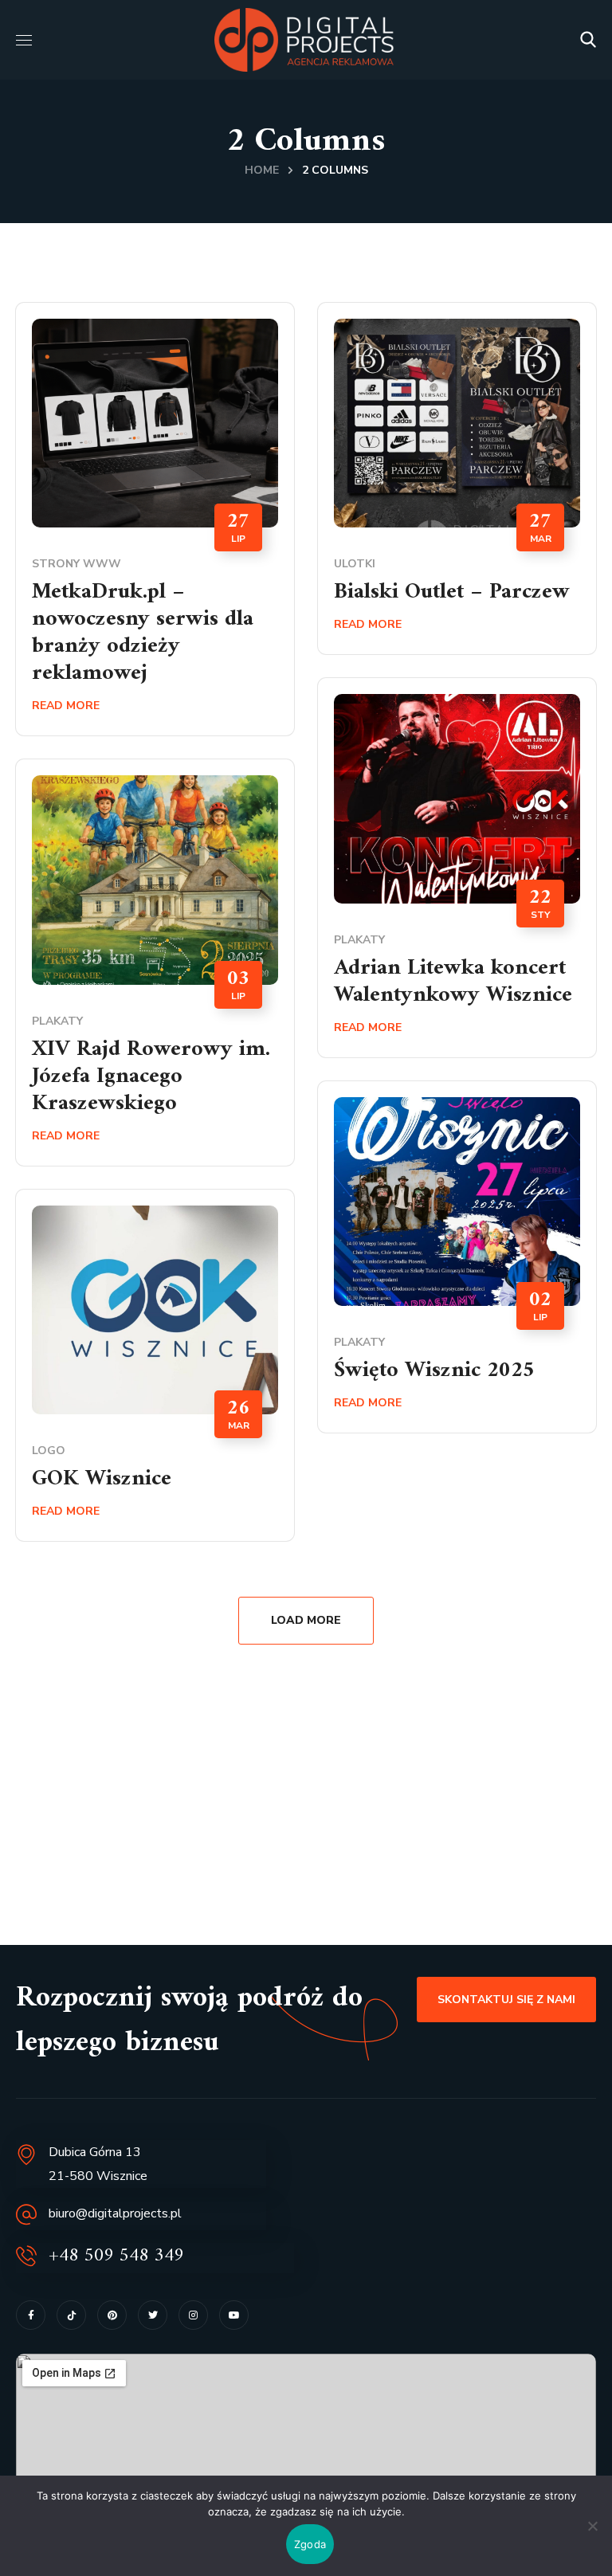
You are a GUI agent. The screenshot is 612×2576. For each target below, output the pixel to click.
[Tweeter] (153, 2315)
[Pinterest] (112, 2315)
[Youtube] (234, 2315)
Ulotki (355, 564)
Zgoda (310, 2544)
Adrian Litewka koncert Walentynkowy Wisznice (453, 982)
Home (262, 170)
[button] (588, 40)
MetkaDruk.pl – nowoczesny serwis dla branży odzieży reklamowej (143, 633)
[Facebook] (31, 2315)
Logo (49, 1451)
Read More (66, 706)
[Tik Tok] (71, 2315)
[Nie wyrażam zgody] (592, 2526)
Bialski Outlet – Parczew (452, 592)
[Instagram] (193, 2315)
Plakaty (359, 940)
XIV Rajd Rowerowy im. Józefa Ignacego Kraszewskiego (151, 1077)
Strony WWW (76, 564)
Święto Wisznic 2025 (434, 1371)
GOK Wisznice (102, 1479)
